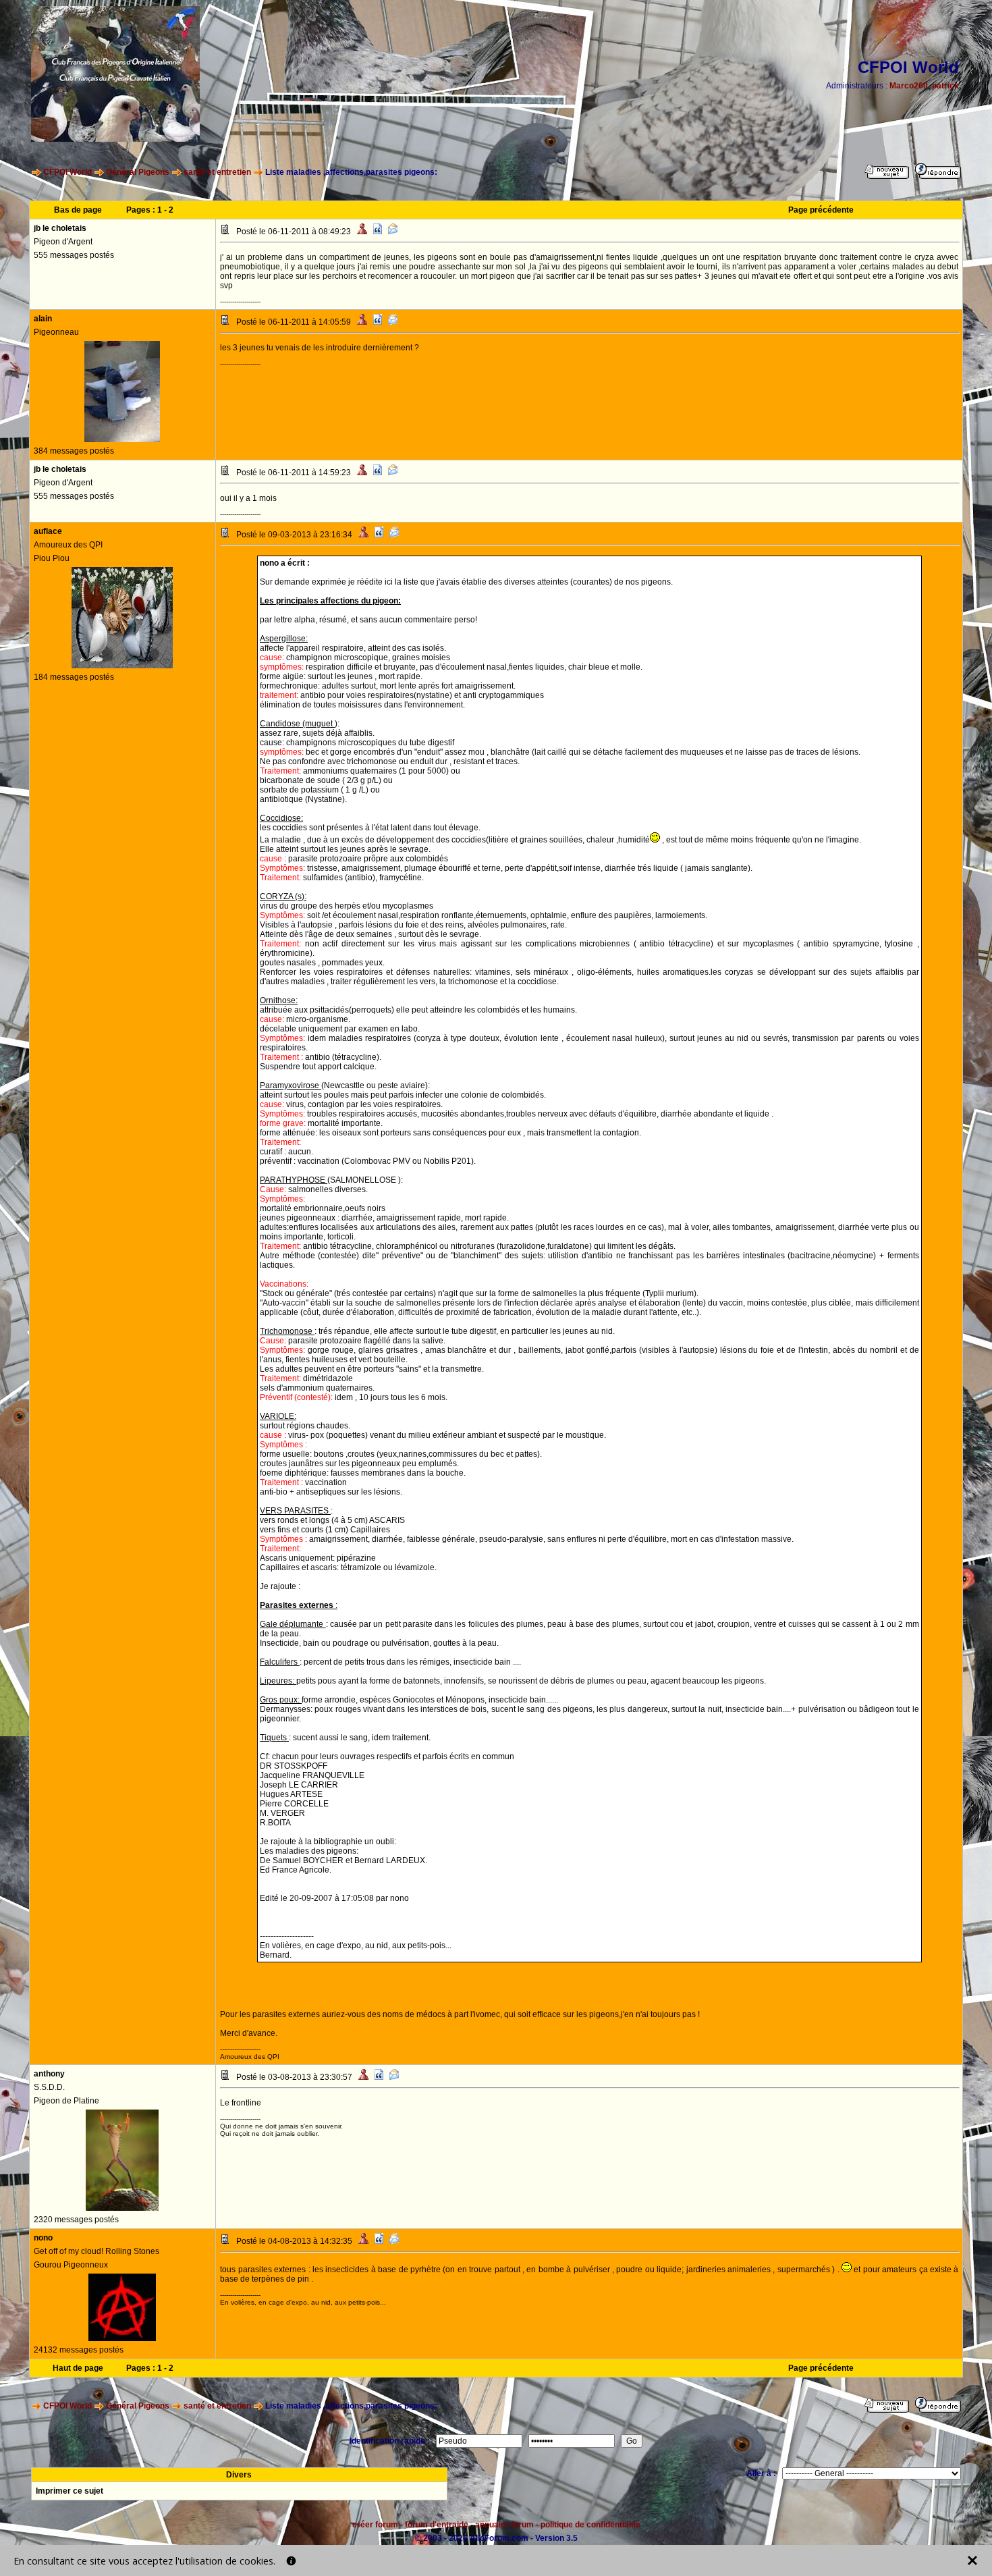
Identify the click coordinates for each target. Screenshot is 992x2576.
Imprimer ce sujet (70, 2491)
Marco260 (909, 86)
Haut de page (78, 2368)
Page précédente (821, 210)
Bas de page (78, 210)
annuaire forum (504, 2525)
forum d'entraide (437, 2525)
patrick (945, 86)
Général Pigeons (138, 172)
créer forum (375, 2525)
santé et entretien (217, 172)
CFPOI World (67, 172)
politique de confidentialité (590, 2525)
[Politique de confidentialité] (291, 2561)
